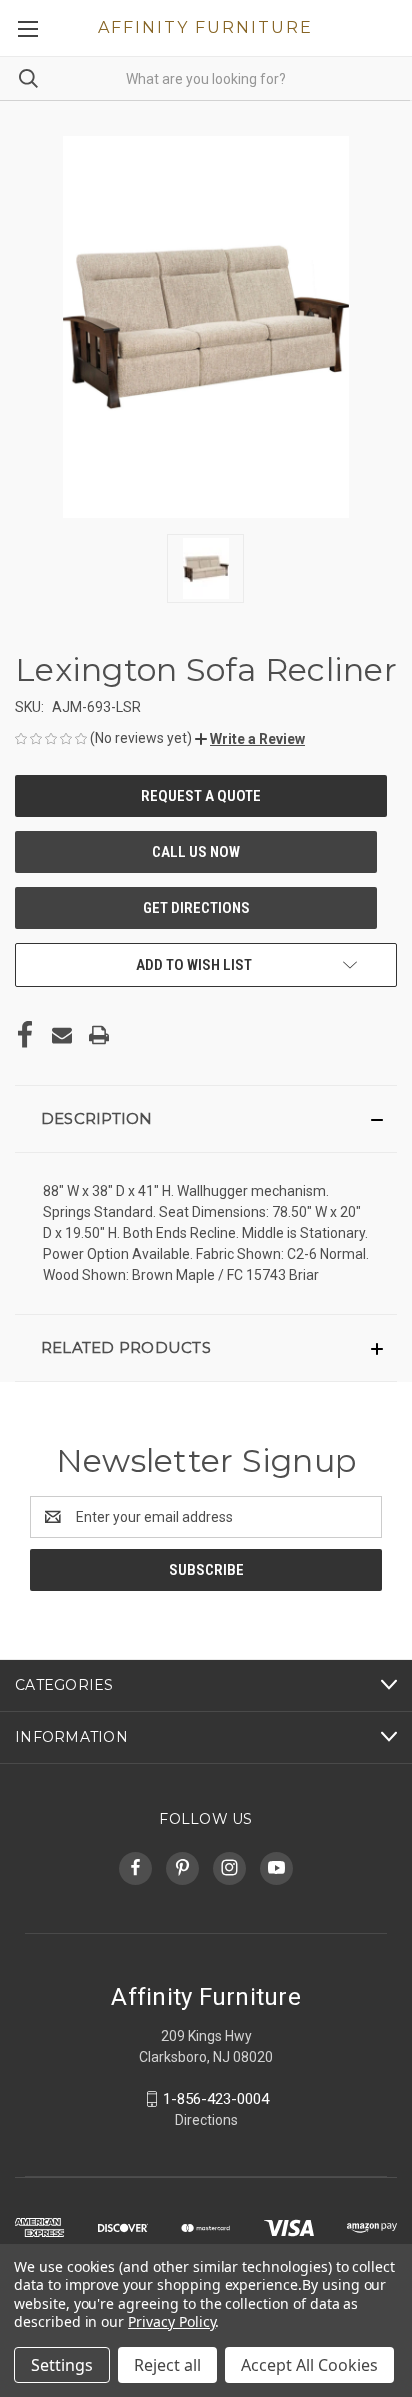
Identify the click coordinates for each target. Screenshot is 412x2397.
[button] (250, 739)
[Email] (62, 1035)
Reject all (167, 2365)
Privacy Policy (171, 2321)
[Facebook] (25, 1035)
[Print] (99, 1035)
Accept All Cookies (309, 2365)
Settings (62, 2365)
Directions (206, 2120)
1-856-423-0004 (216, 2099)
